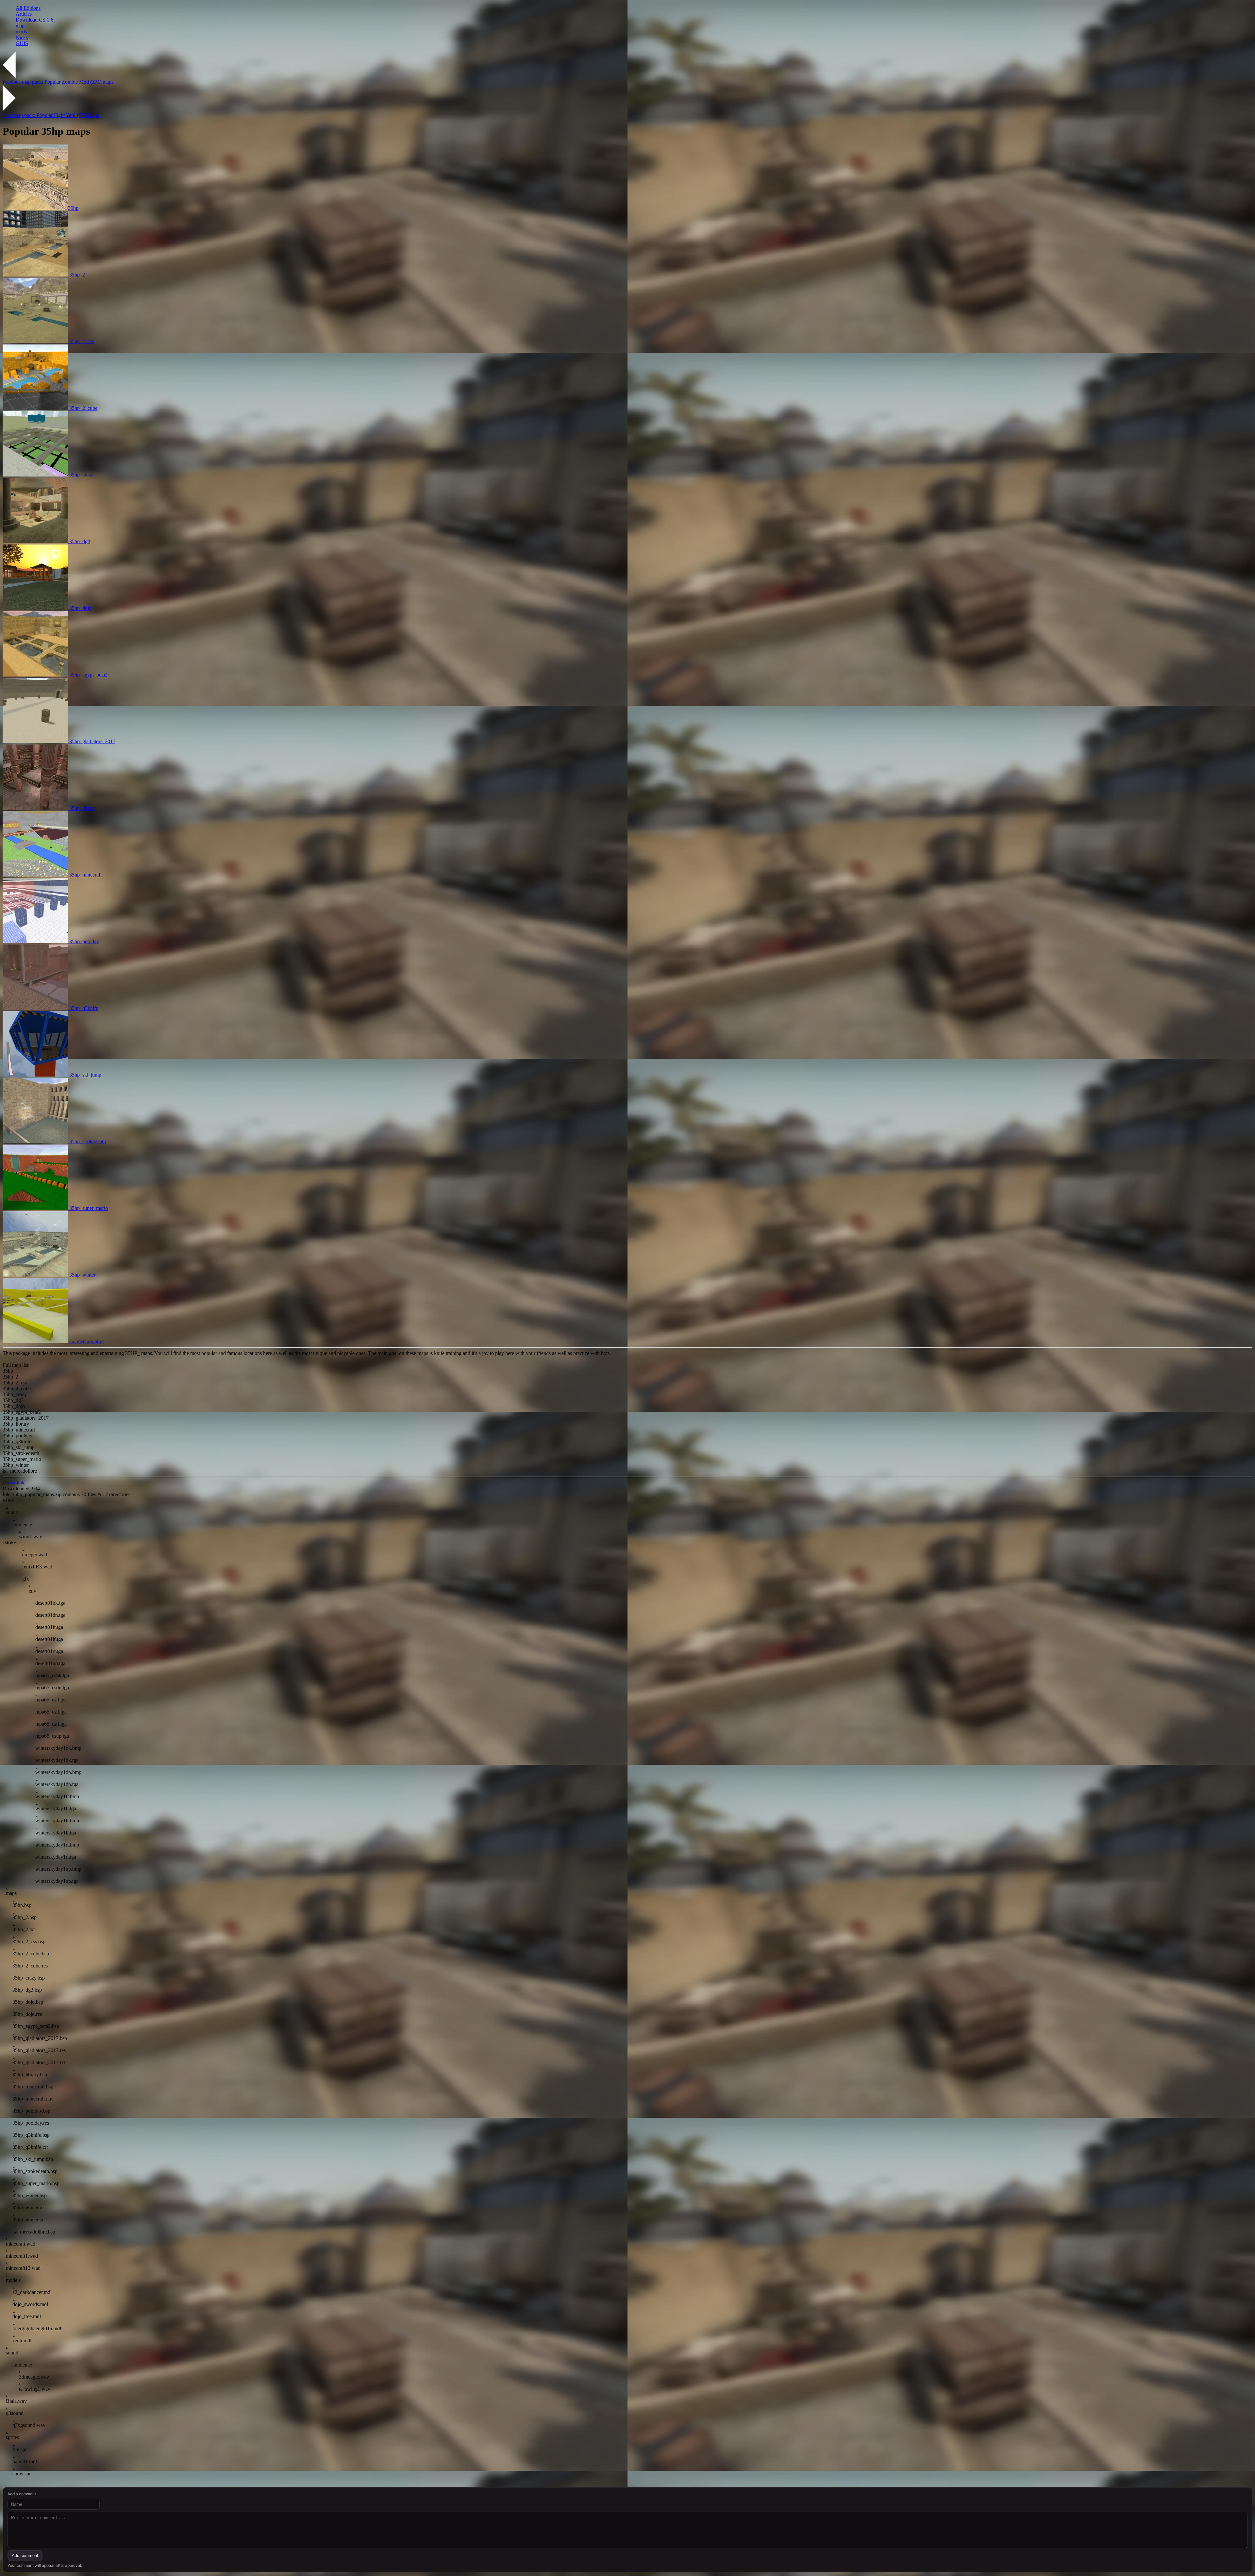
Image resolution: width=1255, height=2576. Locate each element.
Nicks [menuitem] (22, 37)
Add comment (25, 2556)
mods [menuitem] (21, 32)
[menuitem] (634, 8)
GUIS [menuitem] (22, 43)
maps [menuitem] (21, 26)
